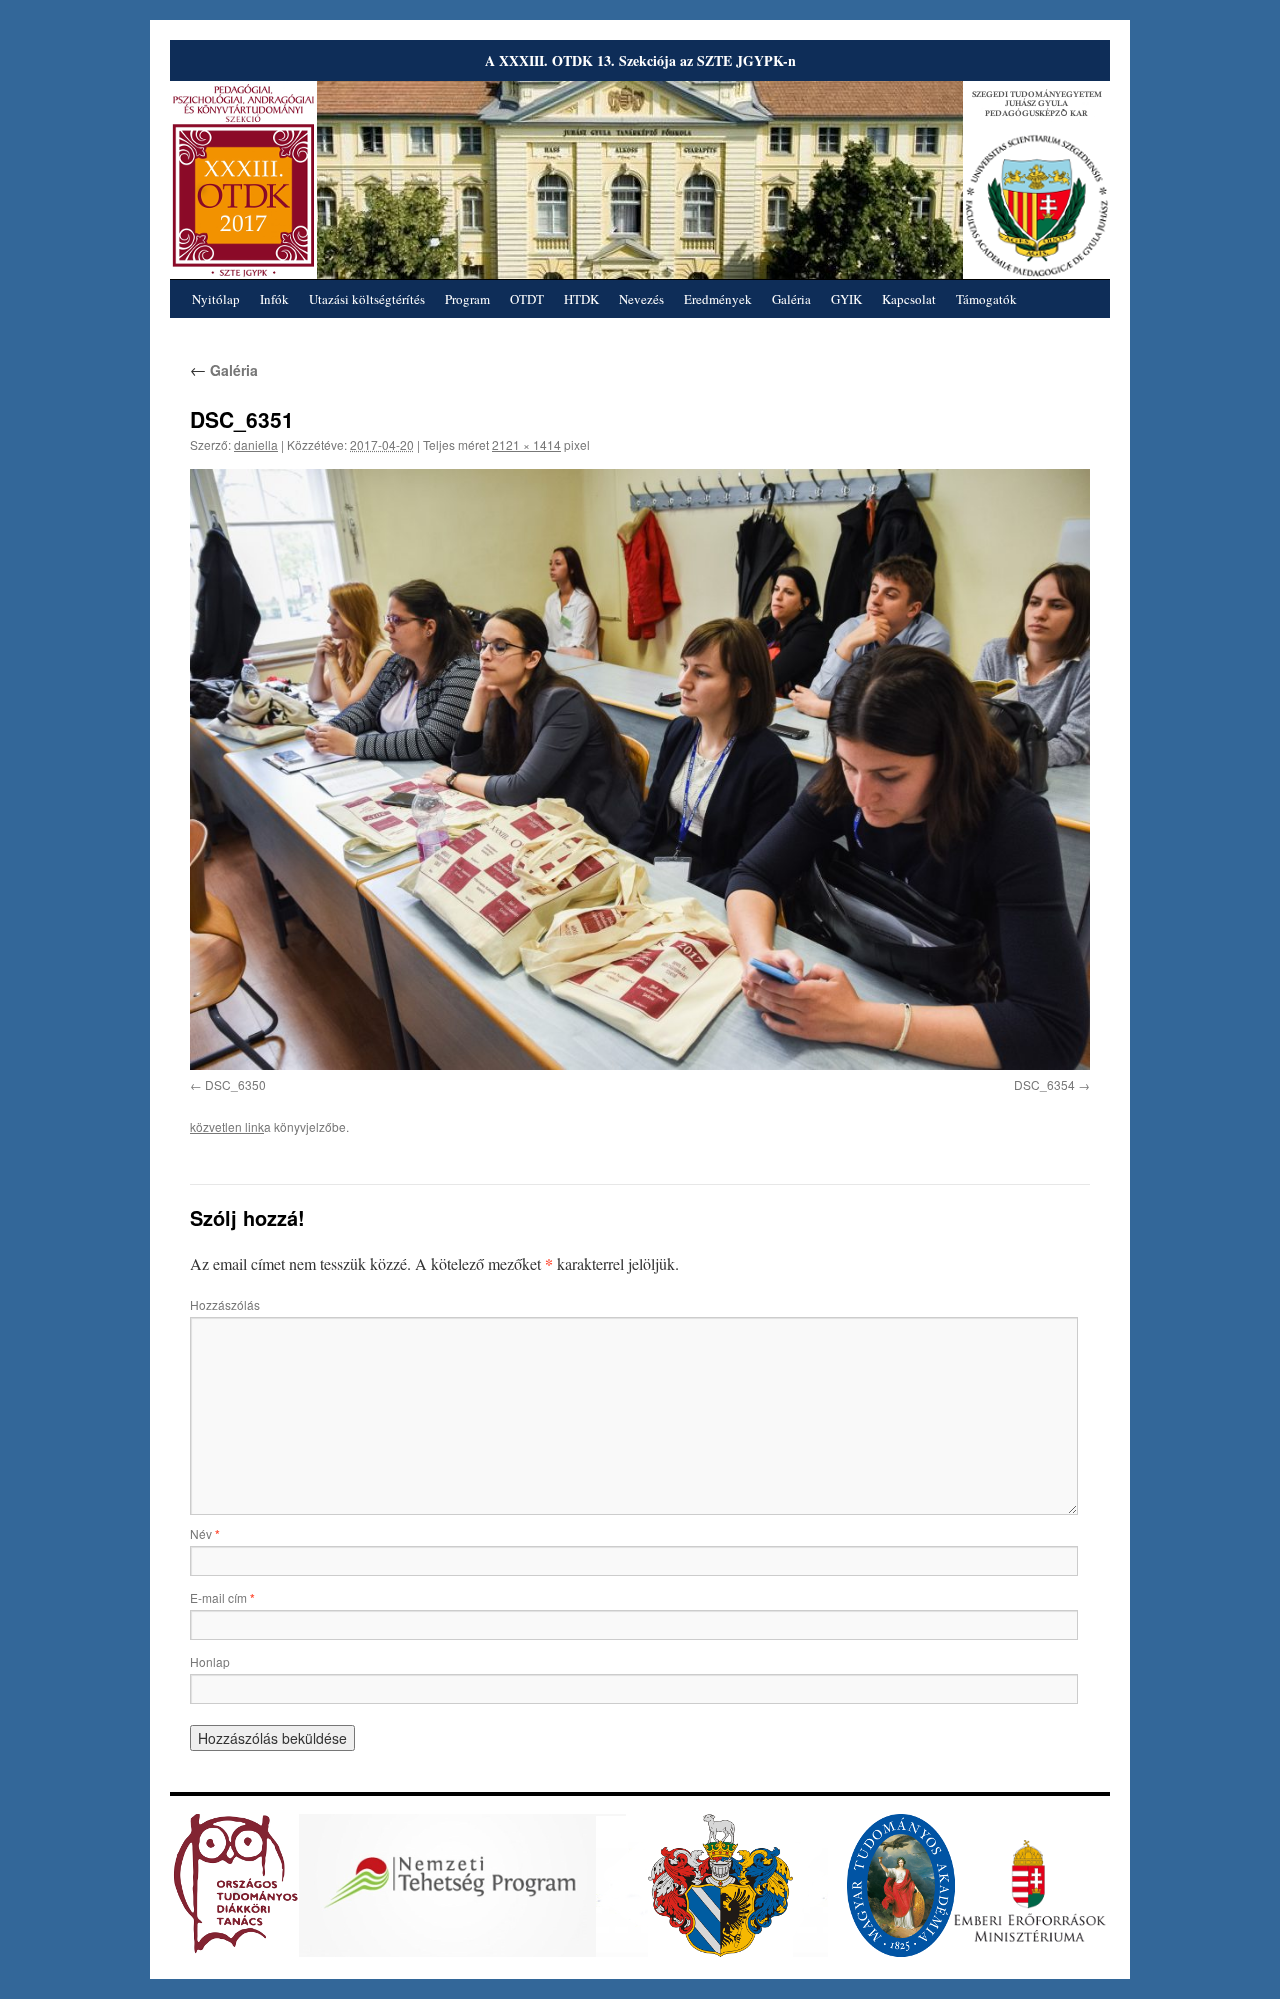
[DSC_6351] (640, 769)
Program (467, 299)
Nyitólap (216, 299)
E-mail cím (222, 1597)
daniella (256, 444)
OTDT (527, 299)
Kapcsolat (909, 299)
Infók (274, 299)
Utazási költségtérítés (367, 299)
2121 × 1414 (526, 444)
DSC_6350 (235, 1084)
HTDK (581, 299)
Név (205, 1533)
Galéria (791, 299)
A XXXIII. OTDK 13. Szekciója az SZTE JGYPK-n (640, 60)
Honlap (210, 1661)
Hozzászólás (225, 1304)
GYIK (846, 299)
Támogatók (986, 299)
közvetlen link (227, 1126)
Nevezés (641, 299)
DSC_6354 (1044, 1084)
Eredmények (718, 299)
